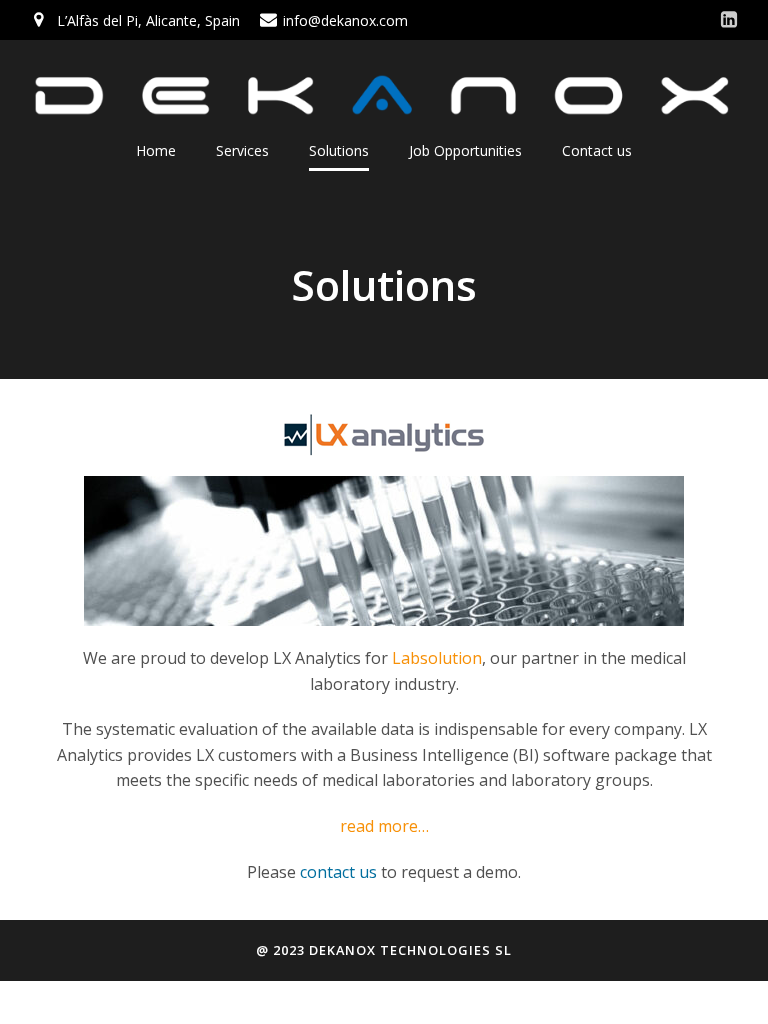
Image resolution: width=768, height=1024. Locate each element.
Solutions (339, 150)
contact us (340, 872)
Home (156, 150)
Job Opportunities (465, 150)
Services (242, 150)
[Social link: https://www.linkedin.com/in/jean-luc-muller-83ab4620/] (729, 20)
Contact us (597, 150)
